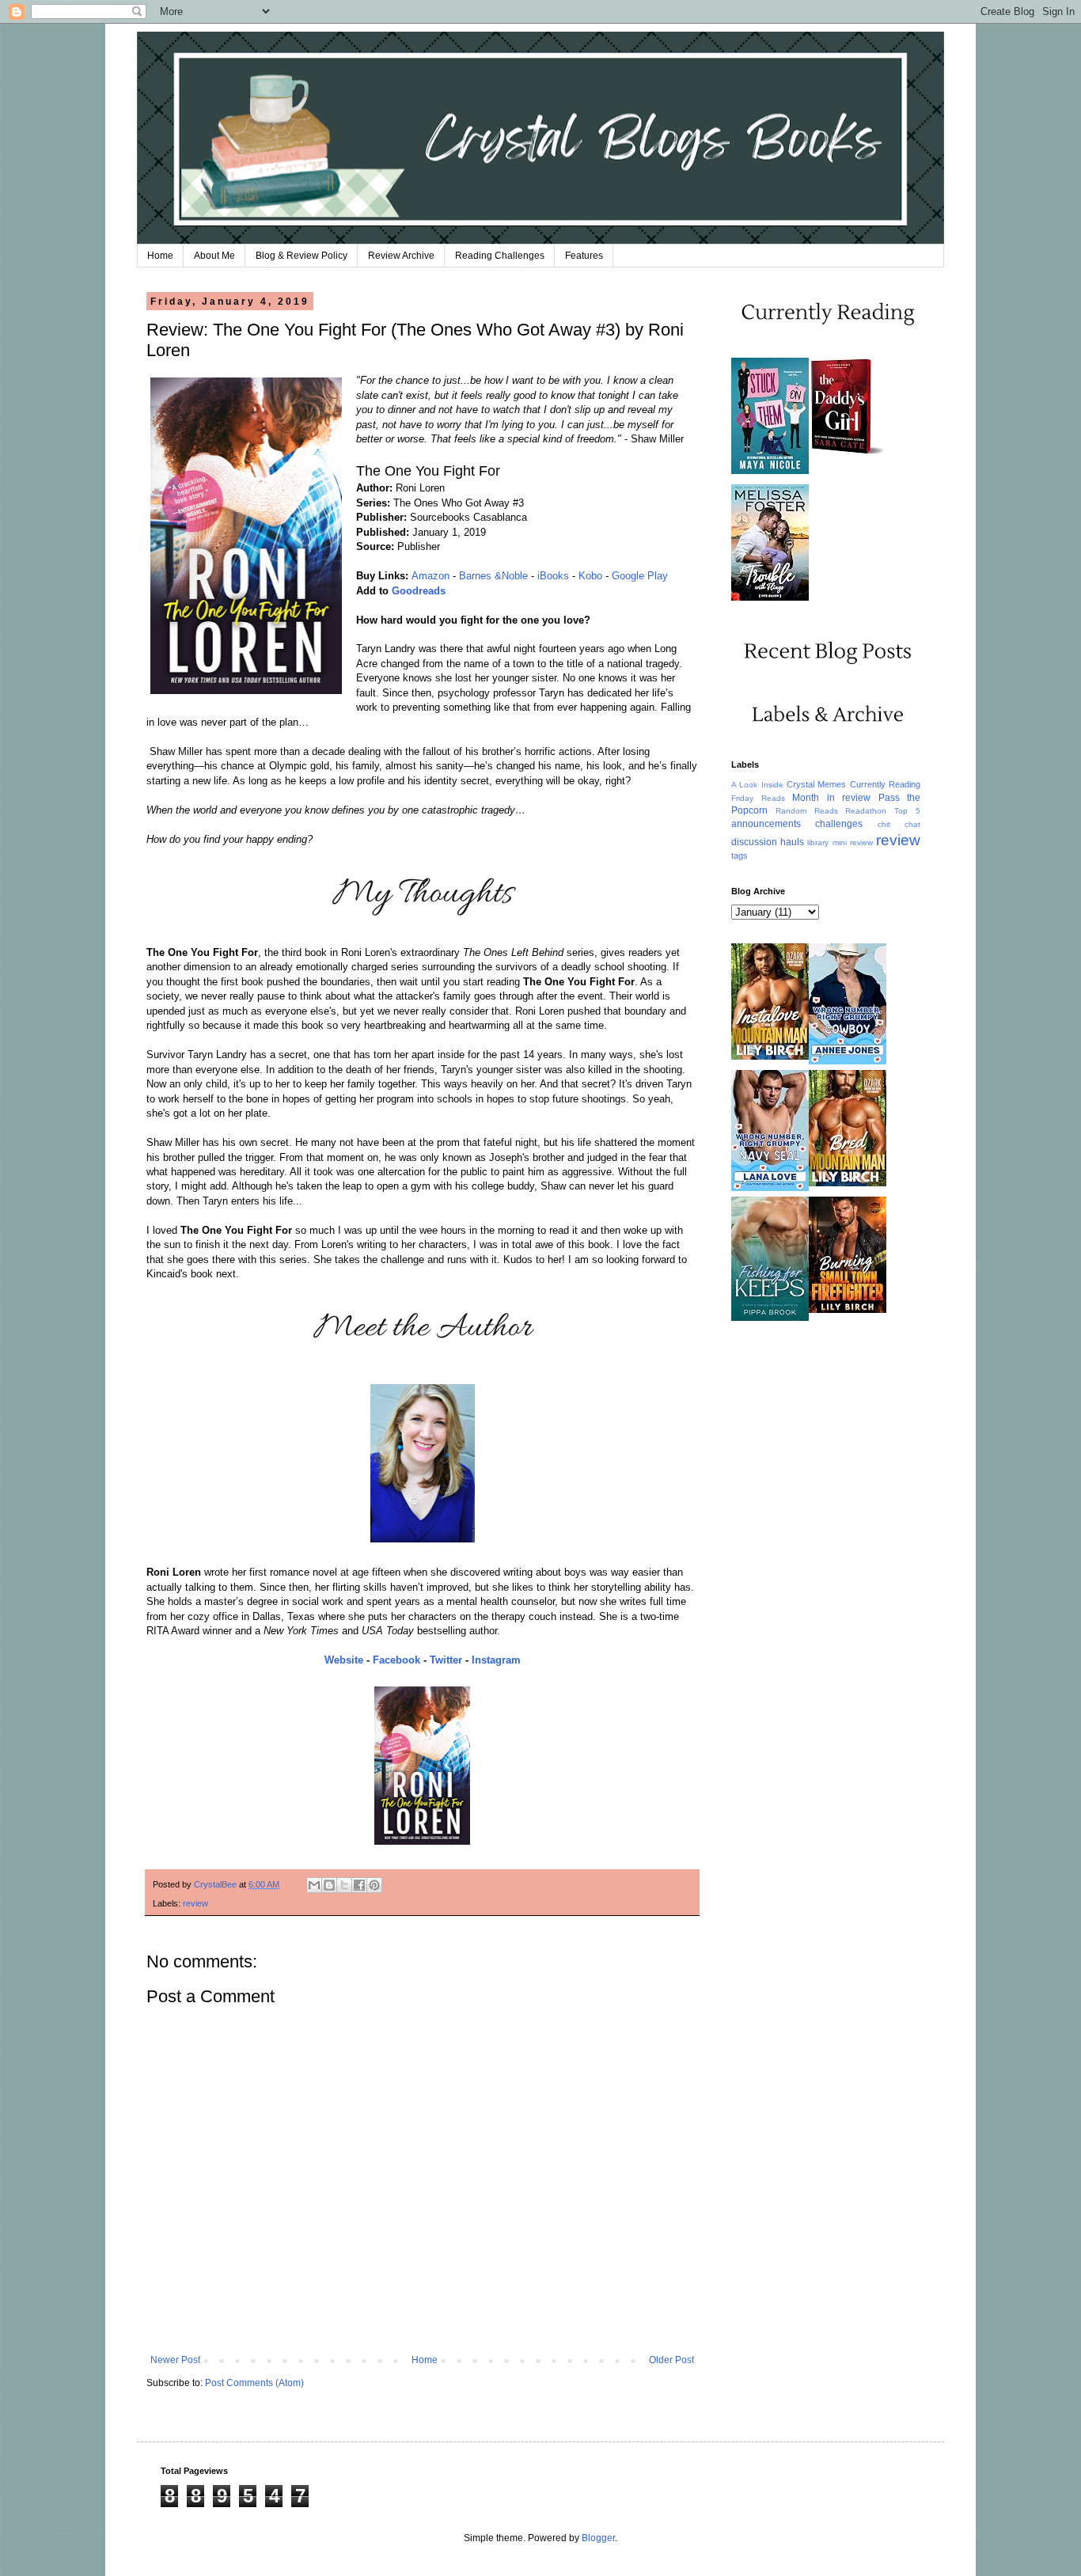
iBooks (553, 576)
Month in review (831, 798)
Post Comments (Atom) (254, 2383)
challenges (839, 824)
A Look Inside (757, 785)
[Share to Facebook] (359, 1885)
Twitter (446, 1660)
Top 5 (907, 811)
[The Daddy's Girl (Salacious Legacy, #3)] (848, 453)
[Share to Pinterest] (374, 1885)
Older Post (671, 2360)
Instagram (496, 1660)
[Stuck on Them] (770, 471)
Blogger (598, 2538)
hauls (792, 842)
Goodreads (419, 591)
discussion (754, 842)
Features (584, 256)
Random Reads (807, 811)
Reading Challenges (500, 256)
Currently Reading (885, 784)
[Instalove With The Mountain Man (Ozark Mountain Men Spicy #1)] (770, 1057)
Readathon (866, 811)
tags (740, 856)
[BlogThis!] (329, 1885)
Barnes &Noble (493, 576)
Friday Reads (758, 798)
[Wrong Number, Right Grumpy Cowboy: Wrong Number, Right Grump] (848, 1061)
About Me (214, 256)
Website (344, 1660)
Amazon (431, 576)
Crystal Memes (816, 784)
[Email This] (314, 1885)
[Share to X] (344, 1885)
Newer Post (175, 2360)
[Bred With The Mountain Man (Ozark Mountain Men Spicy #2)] (848, 1183)
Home (160, 256)
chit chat (899, 824)
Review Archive (401, 256)
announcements (766, 824)
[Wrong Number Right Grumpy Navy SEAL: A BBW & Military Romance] (770, 1188)
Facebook (396, 1660)
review (195, 1903)
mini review (853, 842)
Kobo (590, 576)
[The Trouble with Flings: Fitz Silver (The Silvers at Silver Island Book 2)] (770, 598)
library (818, 842)
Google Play (640, 576)
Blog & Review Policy (302, 256)
